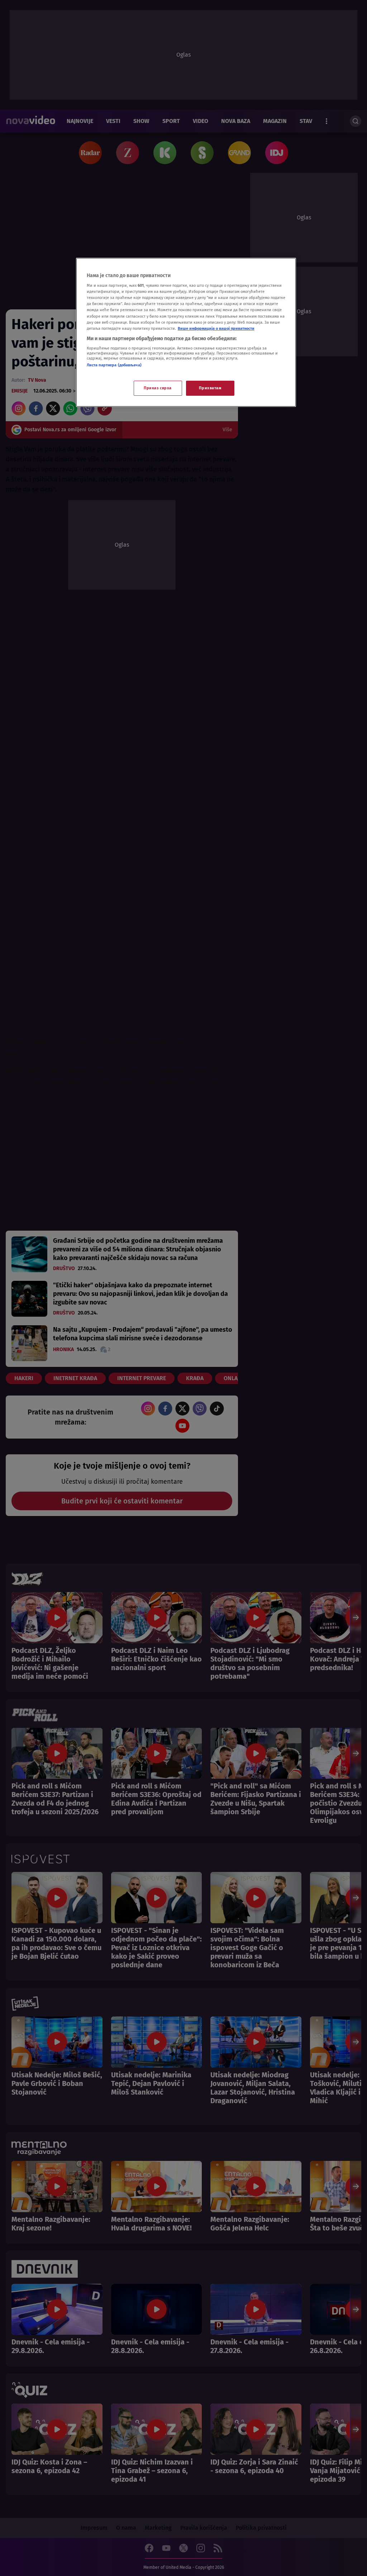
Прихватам (210, 388)
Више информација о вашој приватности (216, 328)
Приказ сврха (158, 388)
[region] (186, 332)
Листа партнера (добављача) (114, 365)
